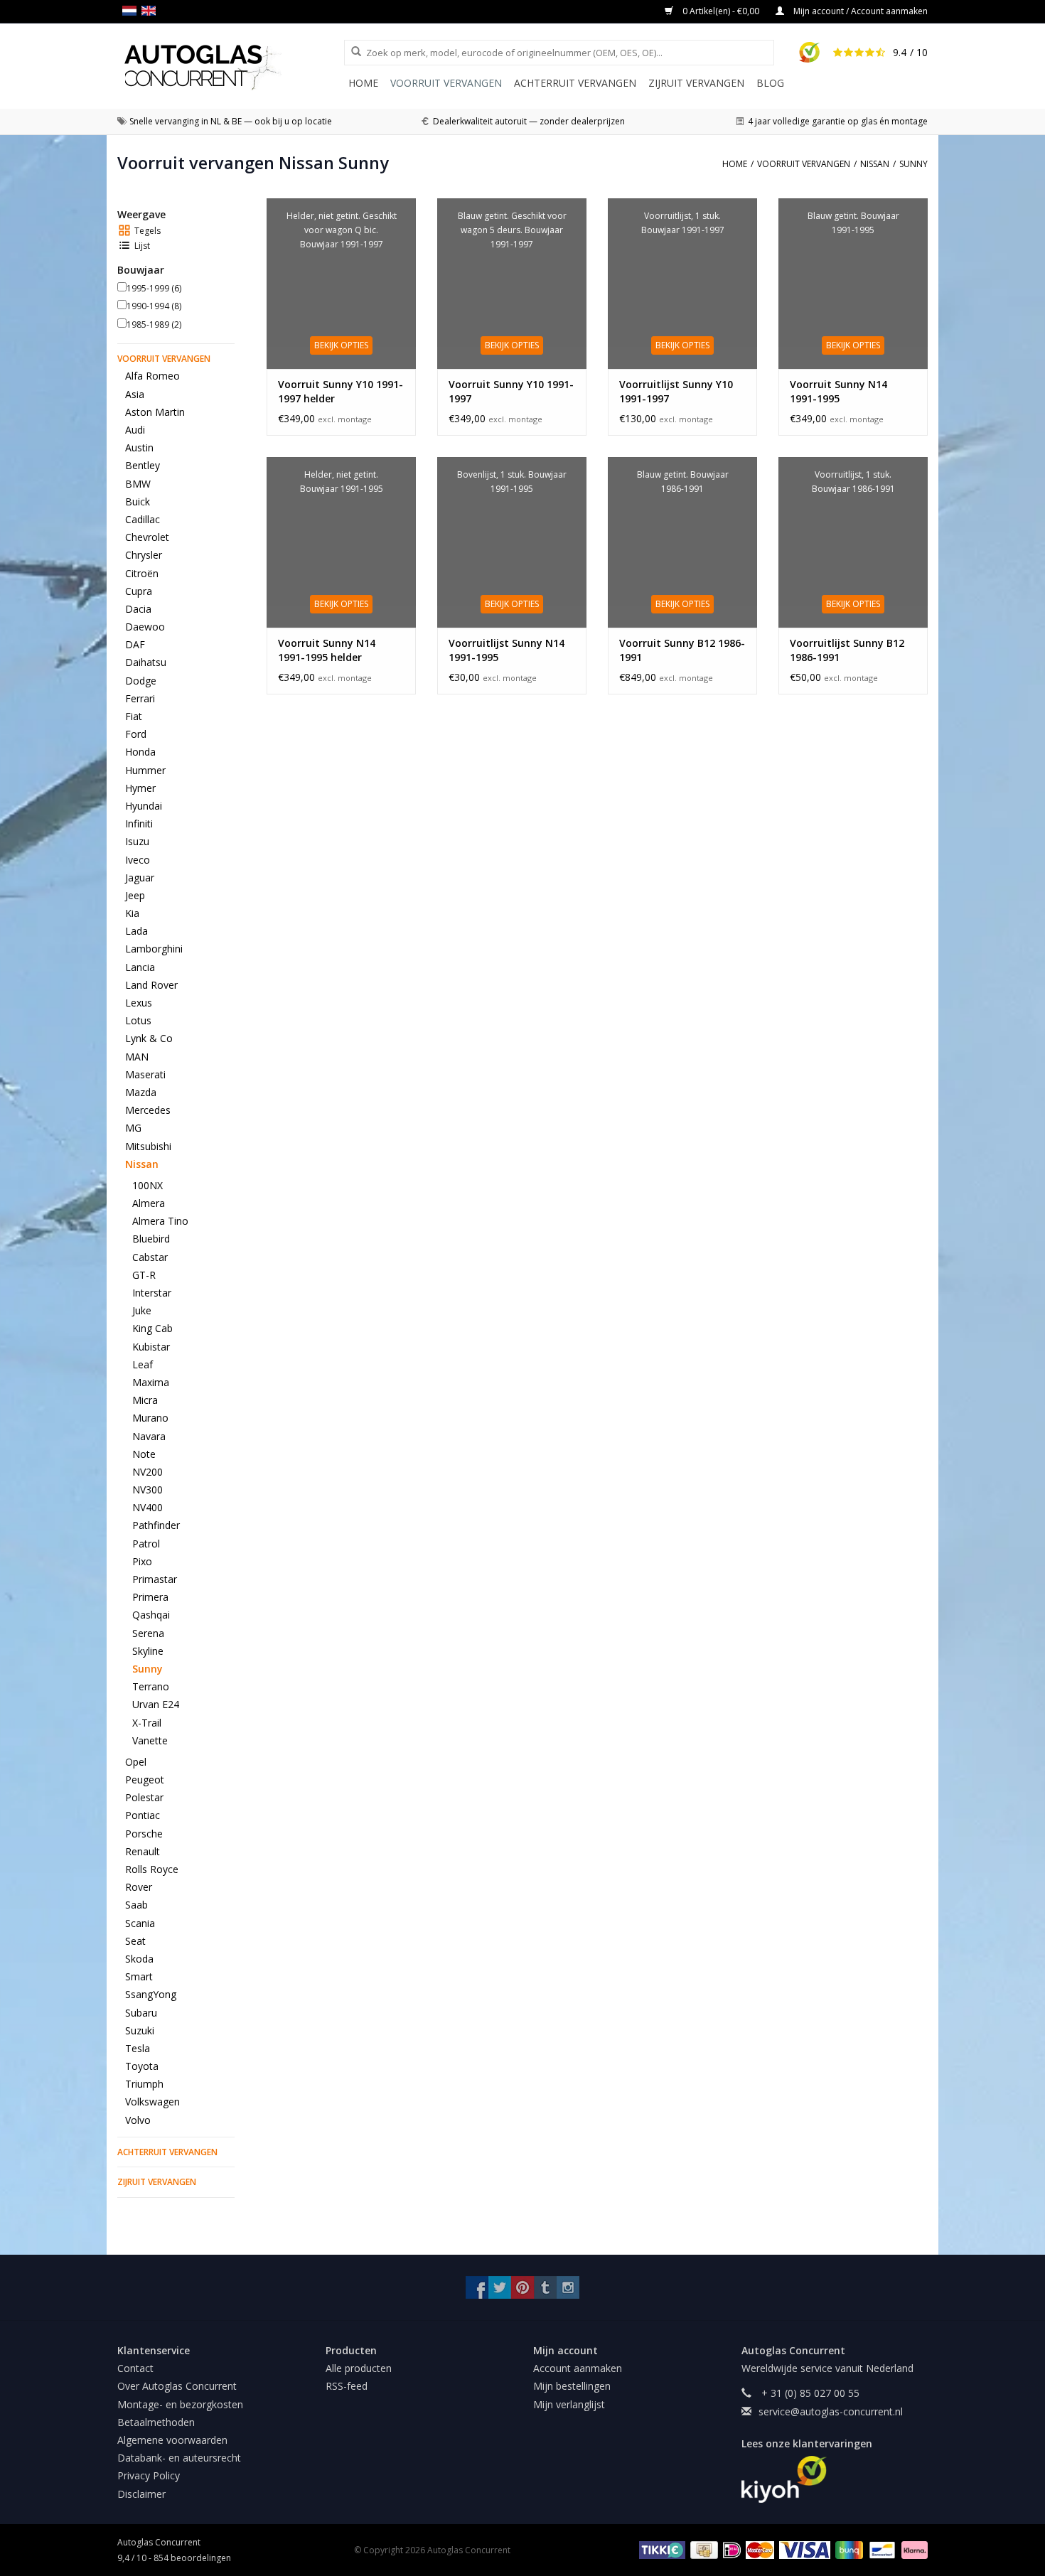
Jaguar (140, 878)
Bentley (143, 465)
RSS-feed (347, 2386)
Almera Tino (160, 1221)
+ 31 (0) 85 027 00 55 (809, 2393)
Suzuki (140, 2030)
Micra (145, 1400)
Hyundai (144, 806)
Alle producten (359, 2368)
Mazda (141, 1092)
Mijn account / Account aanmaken (859, 11)
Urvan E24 (156, 1704)
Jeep (135, 895)
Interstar (152, 1293)
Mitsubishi (148, 1146)
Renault (143, 1851)
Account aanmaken (578, 2368)
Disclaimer (141, 2494)
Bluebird (151, 1239)
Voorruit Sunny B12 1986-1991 (682, 650)
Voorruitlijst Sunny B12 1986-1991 (847, 650)
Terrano (151, 1686)
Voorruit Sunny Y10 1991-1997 (511, 391)
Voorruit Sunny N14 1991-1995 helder (327, 650)
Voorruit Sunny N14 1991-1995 (838, 391)
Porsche (144, 1834)
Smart (139, 1976)
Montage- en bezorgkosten (180, 2404)
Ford (136, 734)
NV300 (148, 1490)
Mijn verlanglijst (569, 2404)
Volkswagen (152, 2102)
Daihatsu (146, 662)
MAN (137, 1057)
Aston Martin (155, 412)
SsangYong (151, 1994)
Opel (136, 1762)
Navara (149, 1436)
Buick (138, 501)
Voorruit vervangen (446, 83)
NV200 (148, 1472)
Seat (135, 1941)
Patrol (146, 1544)
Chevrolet (147, 537)
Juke (142, 1310)
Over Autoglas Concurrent (177, 2386)
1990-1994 (154, 306)
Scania (140, 1923)
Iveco (138, 860)
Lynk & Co (149, 1038)
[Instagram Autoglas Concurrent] (568, 2287)
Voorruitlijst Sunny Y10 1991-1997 (676, 391)
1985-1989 (154, 324)
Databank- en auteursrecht (179, 2458)
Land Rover (151, 985)
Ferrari (140, 698)
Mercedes (148, 1110)
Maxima (151, 1382)
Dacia (138, 609)
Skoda (139, 1959)
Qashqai (151, 1615)
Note (144, 1454)
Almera (149, 1203)
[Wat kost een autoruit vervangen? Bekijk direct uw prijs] (231, 67)
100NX (148, 1185)
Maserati (145, 1074)
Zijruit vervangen (696, 83)
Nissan (142, 1164)
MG (133, 1128)
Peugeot (145, 1780)
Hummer (145, 770)
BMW (138, 484)
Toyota (142, 2066)
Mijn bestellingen (572, 2386)
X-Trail (147, 1723)
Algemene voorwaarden (172, 2440)
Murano (150, 1418)
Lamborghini (154, 949)
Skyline (148, 1651)
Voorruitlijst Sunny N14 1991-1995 (507, 650)
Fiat (134, 716)
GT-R (144, 1275)
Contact (135, 2368)
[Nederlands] (132, 11)
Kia (132, 913)
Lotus (138, 1020)
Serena (148, 1633)
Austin (139, 447)
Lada (136, 931)
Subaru (141, 2013)
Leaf (143, 1364)
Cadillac (143, 519)
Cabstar (150, 1257)
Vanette (150, 1740)
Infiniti (139, 823)
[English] (151, 11)
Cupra (139, 591)
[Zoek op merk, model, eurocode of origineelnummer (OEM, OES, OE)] (351, 52)
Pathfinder (156, 1525)
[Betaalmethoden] (660, 2549)
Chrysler (144, 555)
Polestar (144, 1797)
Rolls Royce (152, 1869)
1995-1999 (154, 288)
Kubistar (151, 1347)
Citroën (142, 573)
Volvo (138, 2120)
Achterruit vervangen (575, 83)
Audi (135, 430)
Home (363, 83)
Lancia (140, 967)
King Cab (152, 1328)
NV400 (148, 1507)
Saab (136, 1905)
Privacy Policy (149, 2475)
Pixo (142, 1561)
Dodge (141, 681)
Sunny (148, 1669)
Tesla (138, 2048)
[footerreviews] (835, 2479)
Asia (135, 394)
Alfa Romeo (152, 376)
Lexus (139, 1003)
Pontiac (143, 1815)
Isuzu (137, 841)
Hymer (140, 788)
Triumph (144, 2084)
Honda (140, 752)
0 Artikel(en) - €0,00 (721, 11)
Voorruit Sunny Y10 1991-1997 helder (341, 391)
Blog (770, 83)
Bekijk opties (341, 345)
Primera (150, 1597)
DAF (135, 644)
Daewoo (145, 627)
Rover (139, 1887)
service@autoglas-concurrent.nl (831, 2411)
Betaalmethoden (156, 2422)
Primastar (155, 1579)
